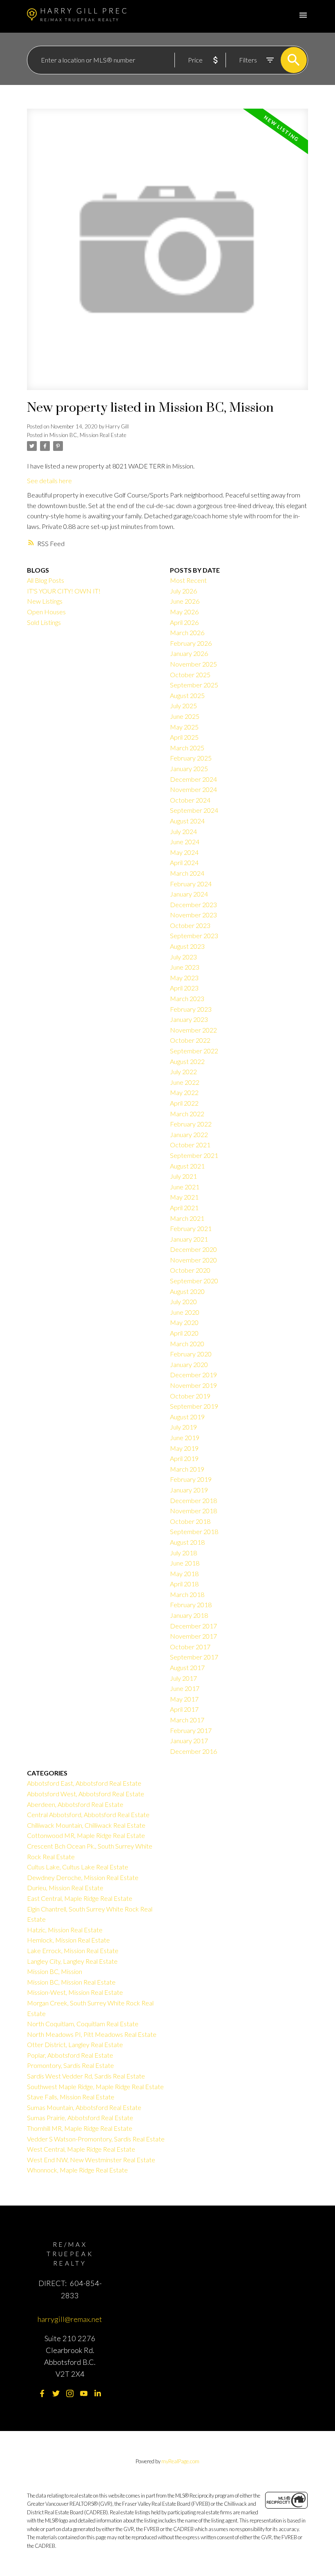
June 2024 (185, 842)
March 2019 (187, 1469)
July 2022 (183, 1072)
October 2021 (190, 1145)
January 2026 (189, 653)
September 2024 (194, 810)
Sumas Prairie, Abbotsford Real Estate (80, 2118)
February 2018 (191, 1605)
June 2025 (185, 716)
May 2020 (184, 1322)
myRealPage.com (180, 2461)
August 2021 (187, 1166)
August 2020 (187, 1291)
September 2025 (194, 685)
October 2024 (190, 800)
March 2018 (187, 1594)
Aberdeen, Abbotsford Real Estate (75, 1804)
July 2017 (183, 1678)
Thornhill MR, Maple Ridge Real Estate (80, 2128)
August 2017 (187, 1667)
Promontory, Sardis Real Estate (70, 2065)
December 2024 (193, 779)
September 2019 (194, 1406)
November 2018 (193, 1511)
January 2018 (189, 1615)
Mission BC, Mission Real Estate (88, 435)
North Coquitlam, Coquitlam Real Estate (83, 2024)
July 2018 (183, 1553)
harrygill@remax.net (70, 2319)
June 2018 (185, 1563)
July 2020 (183, 1301)
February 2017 (191, 1730)
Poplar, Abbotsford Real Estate (70, 2055)
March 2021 (187, 1218)
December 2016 (193, 1751)
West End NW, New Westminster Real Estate (91, 2160)
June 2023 (185, 967)
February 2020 (191, 1354)
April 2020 (184, 1333)
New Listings (45, 601)
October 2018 (190, 1521)
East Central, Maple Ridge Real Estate (80, 1898)
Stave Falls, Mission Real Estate (71, 2097)
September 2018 (194, 1531)
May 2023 (184, 978)
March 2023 (187, 998)
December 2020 (193, 1249)
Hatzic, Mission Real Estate (65, 1930)
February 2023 (191, 1009)
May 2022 (184, 1092)
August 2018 (187, 1542)
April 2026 (184, 622)
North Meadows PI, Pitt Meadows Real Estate (92, 2034)
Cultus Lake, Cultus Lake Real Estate (78, 1867)
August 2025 (187, 695)
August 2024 (187, 821)
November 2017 (193, 1636)
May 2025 (184, 727)
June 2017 (185, 1688)
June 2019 (185, 1437)
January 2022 (189, 1134)
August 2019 (187, 1417)
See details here (49, 481)
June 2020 (185, 1312)
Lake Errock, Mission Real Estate (73, 1950)
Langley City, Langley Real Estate (72, 1961)
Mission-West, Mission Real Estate (75, 1992)
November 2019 (193, 1385)
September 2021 (194, 1155)
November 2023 (193, 915)
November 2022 (193, 1030)
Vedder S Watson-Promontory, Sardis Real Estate (96, 2139)
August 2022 (187, 1061)
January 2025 (189, 768)
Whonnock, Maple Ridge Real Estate (77, 2170)
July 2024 (183, 831)
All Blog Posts (46, 580)
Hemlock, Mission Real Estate (68, 1940)
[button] (42, 2393)
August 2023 (187, 946)
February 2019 (191, 1479)
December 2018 (193, 1500)
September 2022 (194, 1051)
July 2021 (183, 1176)
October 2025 (190, 675)
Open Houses (46, 612)
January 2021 (189, 1239)
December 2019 (193, 1375)
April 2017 (184, 1709)
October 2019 (190, 1396)
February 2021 (191, 1228)
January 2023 (189, 1019)
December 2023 (193, 904)
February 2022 (191, 1124)
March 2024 (187, 873)
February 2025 (191, 758)
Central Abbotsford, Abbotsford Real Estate (88, 1814)
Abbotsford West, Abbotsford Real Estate (86, 1794)
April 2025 (184, 737)
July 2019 (183, 1427)
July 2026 (183, 591)
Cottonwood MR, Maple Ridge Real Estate (86, 1835)
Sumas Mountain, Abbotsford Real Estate (84, 2107)
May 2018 (184, 1573)
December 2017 (193, 1626)
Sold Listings (44, 622)
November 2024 (193, 789)
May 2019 (184, 1448)
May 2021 (184, 1197)
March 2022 (187, 1114)
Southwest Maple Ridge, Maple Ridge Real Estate (95, 2086)
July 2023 (183, 957)
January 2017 (189, 1741)
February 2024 (191, 884)
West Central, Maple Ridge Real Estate (81, 2149)
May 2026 (184, 612)
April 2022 (184, 1103)
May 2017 (184, 1699)
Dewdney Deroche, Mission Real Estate (83, 1877)
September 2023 (194, 936)
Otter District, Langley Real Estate (75, 2044)
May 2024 (184, 852)
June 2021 (185, 1187)
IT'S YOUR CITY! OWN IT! (64, 591)
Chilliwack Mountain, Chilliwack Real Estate (86, 1825)
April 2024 (184, 862)
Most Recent (188, 580)
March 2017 (187, 1720)
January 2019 (189, 1490)
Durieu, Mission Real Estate (65, 1888)
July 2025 (183, 706)
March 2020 (187, 1344)
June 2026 (185, 601)
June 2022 (185, 1082)
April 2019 (184, 1458)
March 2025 (187, 748)
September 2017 (194, 1657)
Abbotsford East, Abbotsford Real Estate (84, 1783)
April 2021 (184, 1208)
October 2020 (190, 1270)
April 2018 (184, 1584)
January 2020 (189, 1364)
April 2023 (184, 988)
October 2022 (190, 1040)
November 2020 (193, 1260)
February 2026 (191, 643)
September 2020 (194, 1281)
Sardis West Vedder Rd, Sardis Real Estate (86, 2076)
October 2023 (190, 925)
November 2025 (193, 664)
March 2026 (187, 632)
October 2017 (190, 1647)
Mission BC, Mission (55, 1971)
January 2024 (189, 894)
